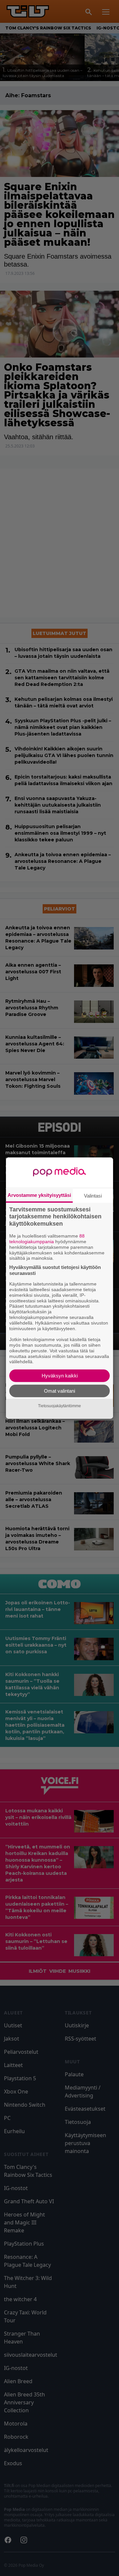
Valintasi (93, 1195)
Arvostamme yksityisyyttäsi (39, 1195)
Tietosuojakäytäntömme (59, 1406)
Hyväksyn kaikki (60, 1376)
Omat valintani (59, 1391)
